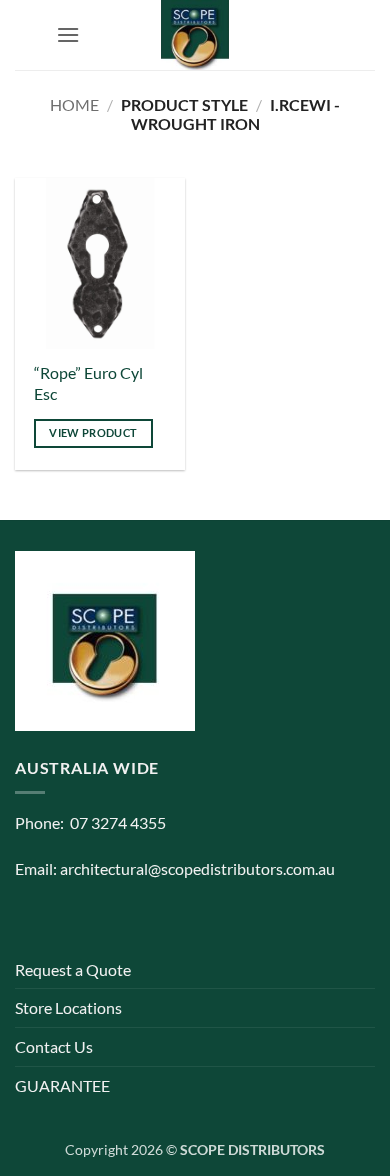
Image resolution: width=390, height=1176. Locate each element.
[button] (68, 34)
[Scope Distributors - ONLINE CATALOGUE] (195, 35)
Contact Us (54, 1046)
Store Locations (68, 1007)
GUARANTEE (62, 1085)
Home (74, 104)
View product (93, 432)
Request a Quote (73, 969)
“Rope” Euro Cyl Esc (88, 383)
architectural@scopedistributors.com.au (197, 868)
